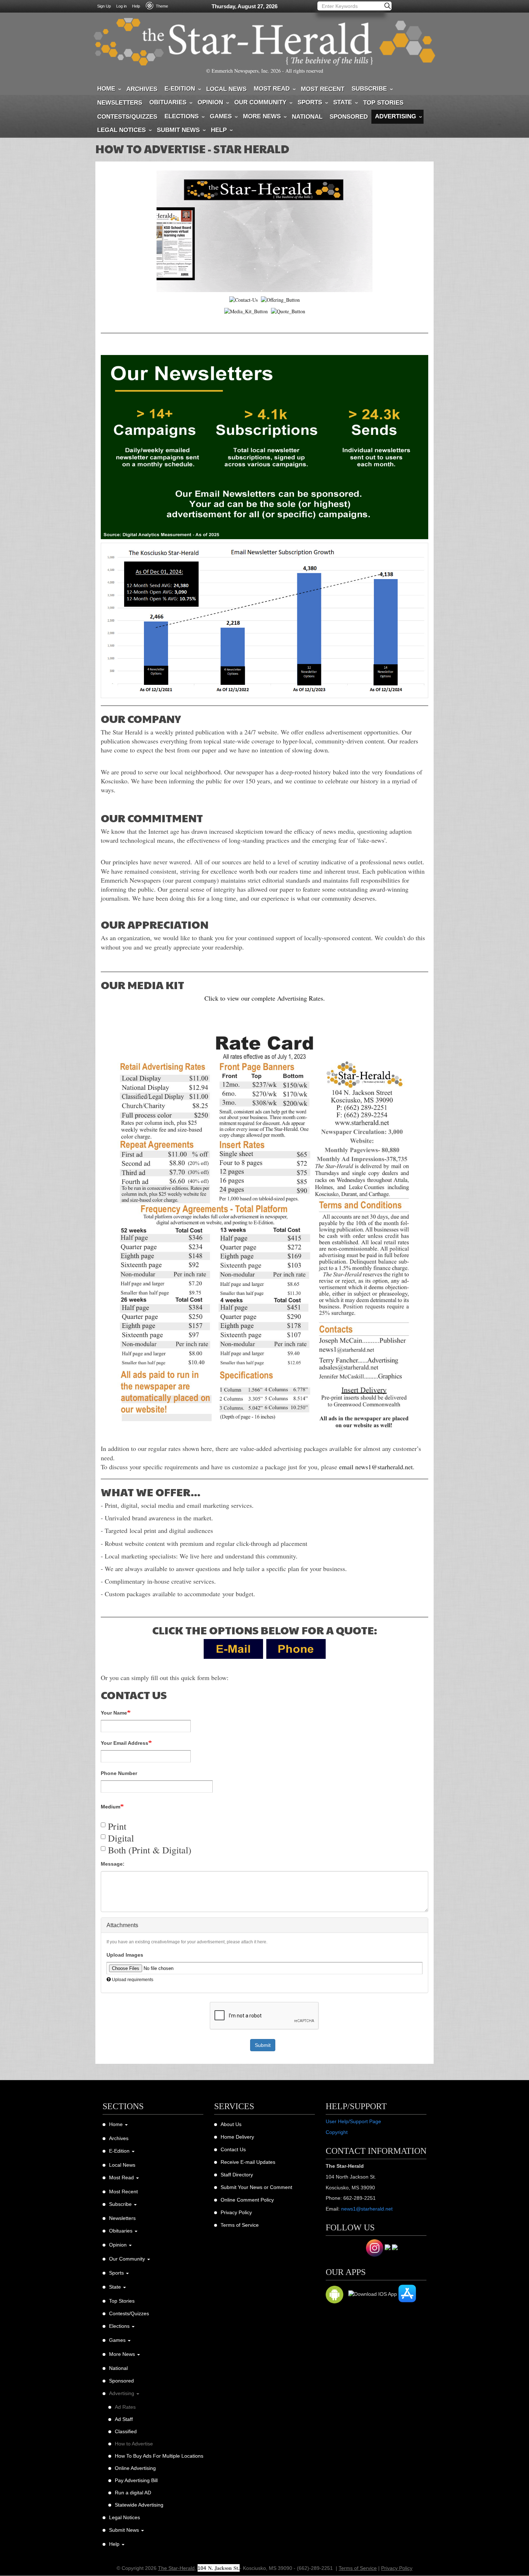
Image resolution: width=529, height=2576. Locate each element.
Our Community (260, 102)
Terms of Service (240, 2225)
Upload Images (125, 1955)
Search (388, 6)
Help (136, 6)
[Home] (264, 42)
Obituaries (168, 102)
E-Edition (180, 89)
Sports (310, 102)
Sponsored (349, 117)
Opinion (210, 102)
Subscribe (369, 89)
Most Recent (323, 89)
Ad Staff (124, 2419)
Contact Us (233, 2149)
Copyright (337, 2132)
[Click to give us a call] (296, 1648)
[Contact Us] (243, 299)
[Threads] (395, 2250)
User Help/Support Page (353, 2121)
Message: (113, 1864)
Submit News (178, 130)
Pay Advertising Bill (136, 2480)
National (307, 117)
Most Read (272, 89)
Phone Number (119, 1773)
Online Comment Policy (247, 2200)
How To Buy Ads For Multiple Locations (159, 2456)
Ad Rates (125, 2407)
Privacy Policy (236, 2212)
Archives (142, 89)
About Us (231, 2124)
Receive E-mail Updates (248, 2162)
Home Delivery (237, 2137)
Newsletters (120, 103)
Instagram (375, 2248)
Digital (121, 1838)
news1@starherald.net (367, 2209)
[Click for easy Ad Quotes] (288, 311)
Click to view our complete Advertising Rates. (265, 998)
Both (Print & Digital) (150, 1850)
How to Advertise (134, 2444)
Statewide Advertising (139, 2505)
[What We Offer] (280, 299)
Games (221, 116)
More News (262, 116)
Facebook (334, 2248)
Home (106, 89)
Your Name (114, 1713)
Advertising (395, 116)
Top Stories (383, 103)
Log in (121, 6)
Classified (126, 2431)
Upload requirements (133, 1980)
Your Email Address (125, 1743)
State (343, 102)
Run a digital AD (133, 2493)
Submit (263, 2045)
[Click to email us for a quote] (233, 1648)
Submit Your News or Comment (256, 2187)
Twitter (354, 2248)
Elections (182, 116)
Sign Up (104, 6)
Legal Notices (121, 130)
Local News (226, 89)
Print (117, 1826)
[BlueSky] (388, 2250)
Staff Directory (237, 2175)
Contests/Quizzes (127, 117)
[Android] (334, 2296)
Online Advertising (135, 2468)
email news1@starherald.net (376, 1467)
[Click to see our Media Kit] (246, 311)
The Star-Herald (176, 2568)
